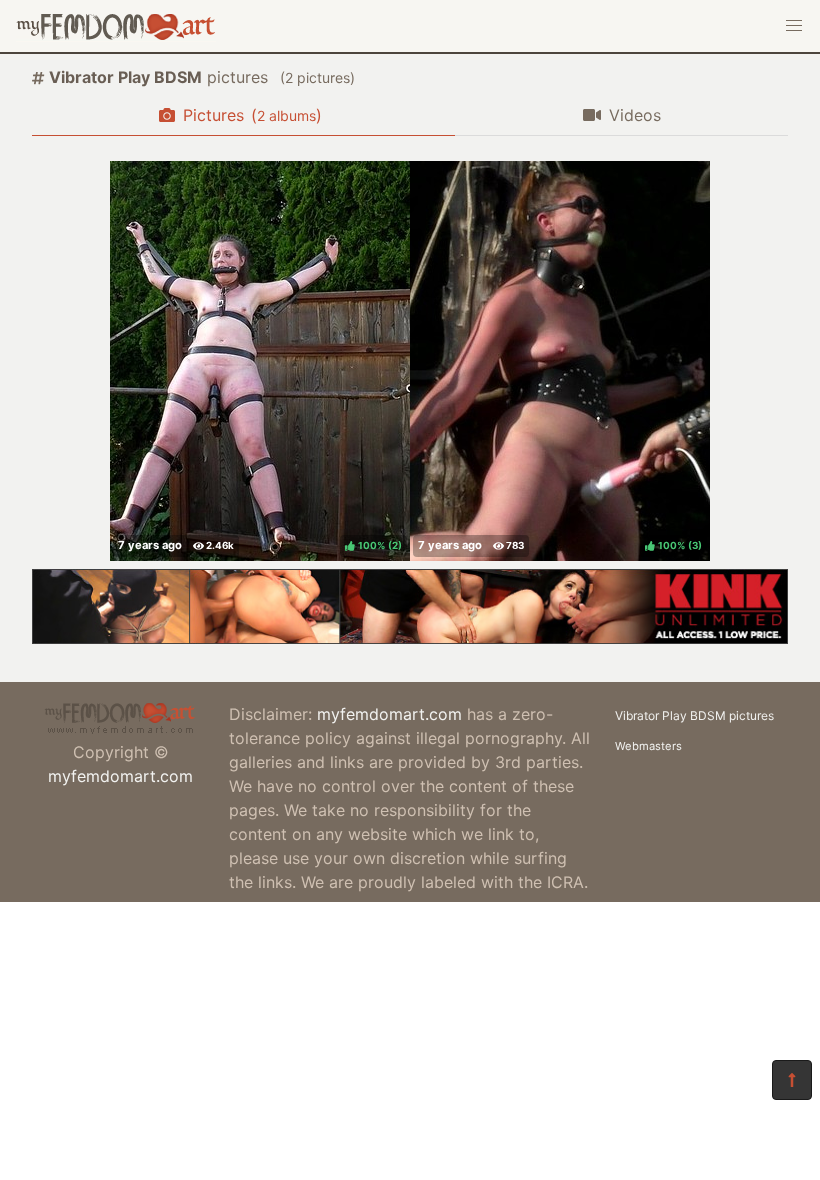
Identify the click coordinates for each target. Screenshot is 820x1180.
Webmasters (648, 746)
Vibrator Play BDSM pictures (694, 715)
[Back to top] (792, 1080)
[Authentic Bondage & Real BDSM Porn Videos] (410, 638)
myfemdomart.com (120, 776)
